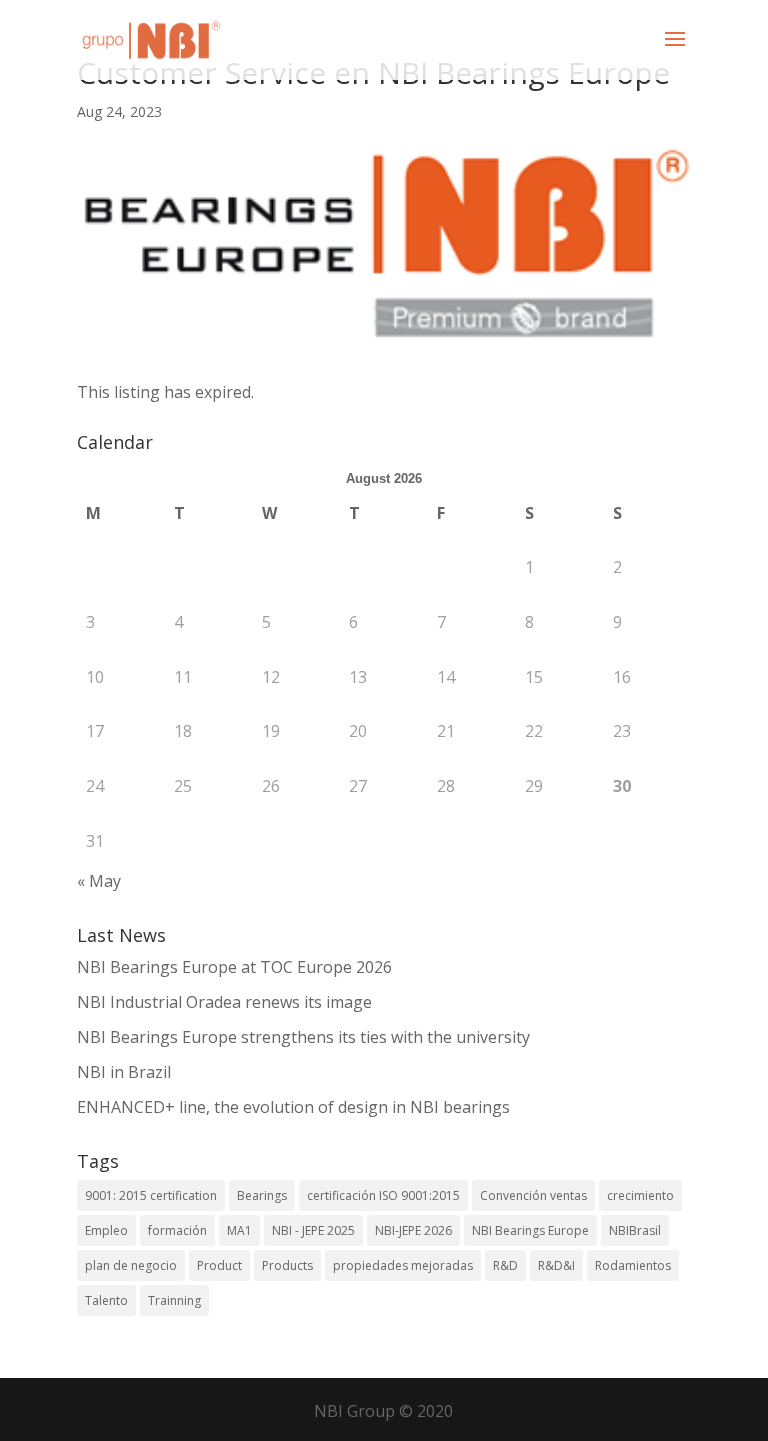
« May (99, 881)
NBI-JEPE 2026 (413, 1230)
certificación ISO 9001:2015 (383, 1195)
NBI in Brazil (124, 1072)
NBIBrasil (635, 1230)
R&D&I (556, 1265)
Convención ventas (533, 1195)
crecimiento (640, 1195)
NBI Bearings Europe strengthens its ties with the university (303, 1037)
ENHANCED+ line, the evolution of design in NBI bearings (293, 1107)
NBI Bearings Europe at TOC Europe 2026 (234, 967)
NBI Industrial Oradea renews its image (224, 1002)
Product (219, 1265)
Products (287, 1265)
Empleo (106, 1230)
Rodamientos (633, 1265)
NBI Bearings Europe (530, 1230)
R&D (505, 1265)
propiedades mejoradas (403, 1265)
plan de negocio (131, 1265)
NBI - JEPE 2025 (313, 1230)
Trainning (174, 1300)
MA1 (239, 1230)
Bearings (262, 1195)
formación (177, 1230)
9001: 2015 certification (151, 1195)
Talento (106, 1300)
